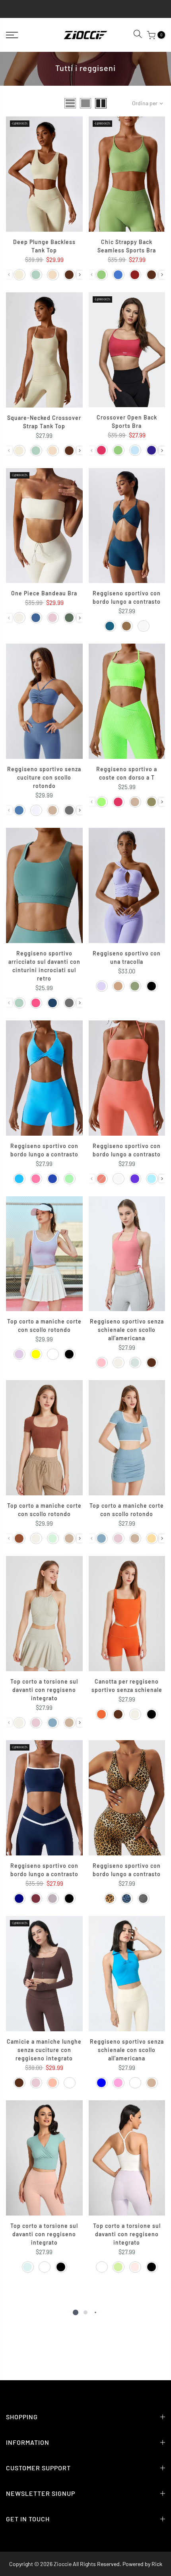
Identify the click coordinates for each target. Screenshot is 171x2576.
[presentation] (80, 275)
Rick (157, 2564)
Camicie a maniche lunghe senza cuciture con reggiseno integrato (44, 2050)
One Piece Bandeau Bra (44, 593)
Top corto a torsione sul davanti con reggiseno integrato (44, 1690)
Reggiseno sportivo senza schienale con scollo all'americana (127, 1330)
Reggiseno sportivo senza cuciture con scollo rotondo (44, 777)
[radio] (19, 275)
